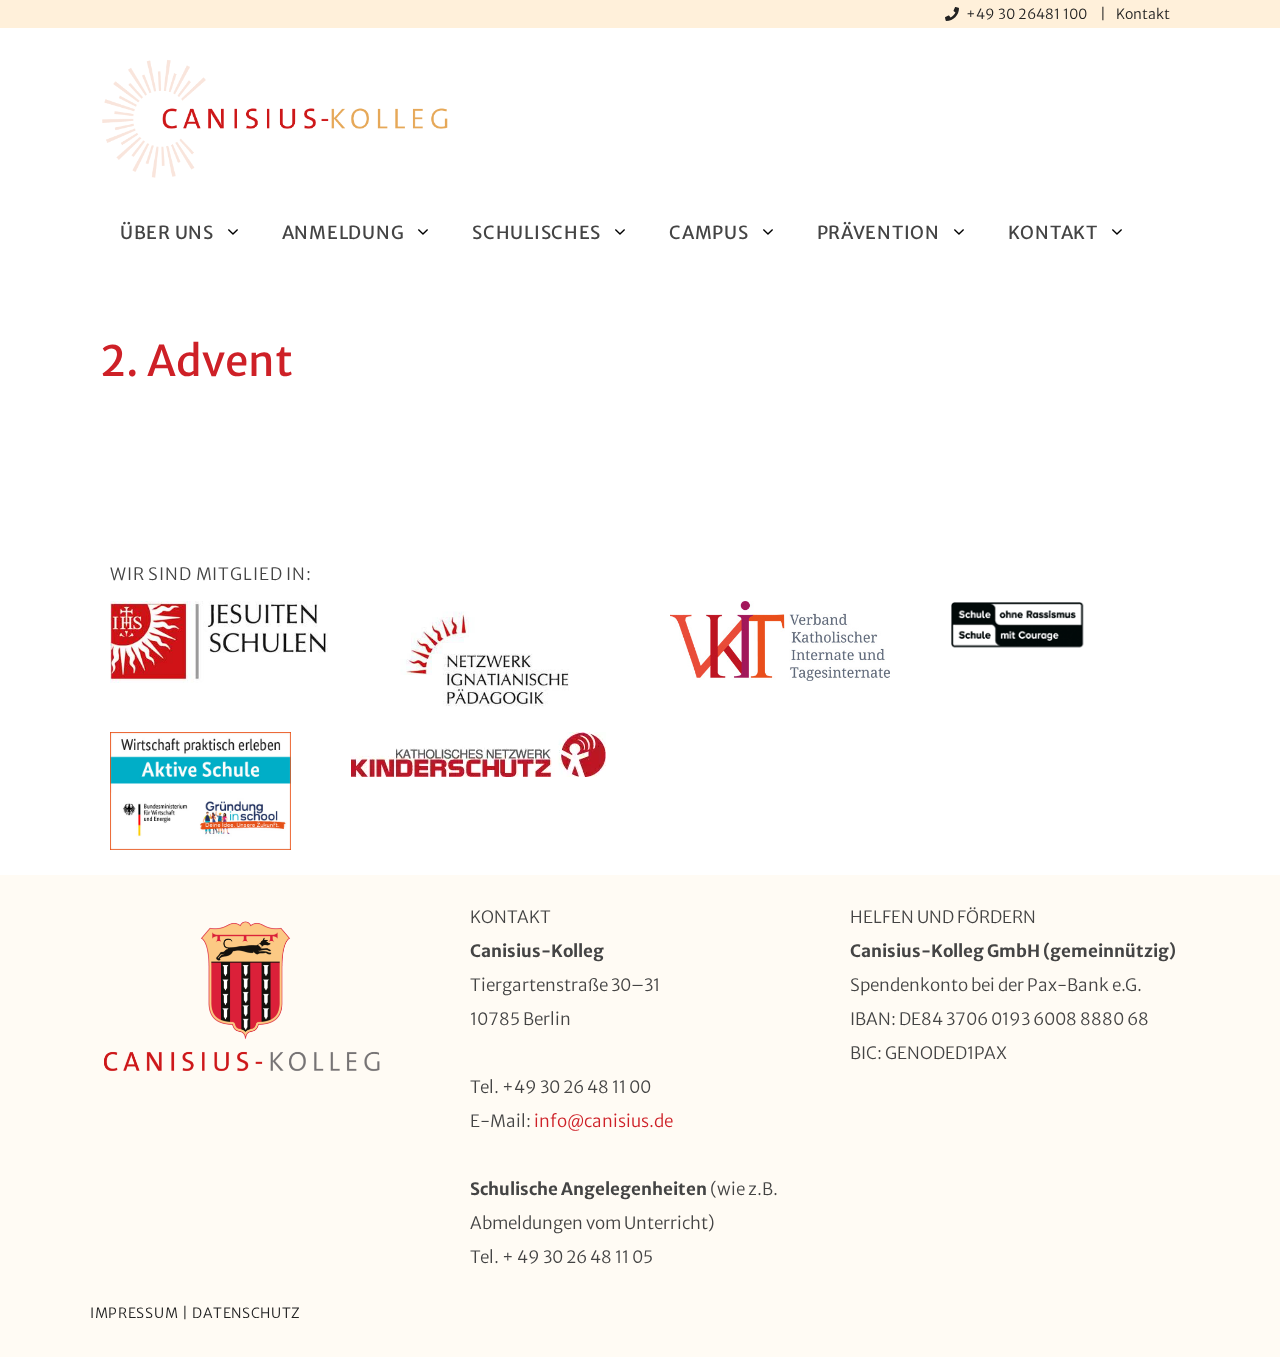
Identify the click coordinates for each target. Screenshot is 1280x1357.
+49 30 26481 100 (1028, 14)
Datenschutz (246, 1313)
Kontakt (1143, 14)
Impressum (134, 1313)
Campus (708, 232)
